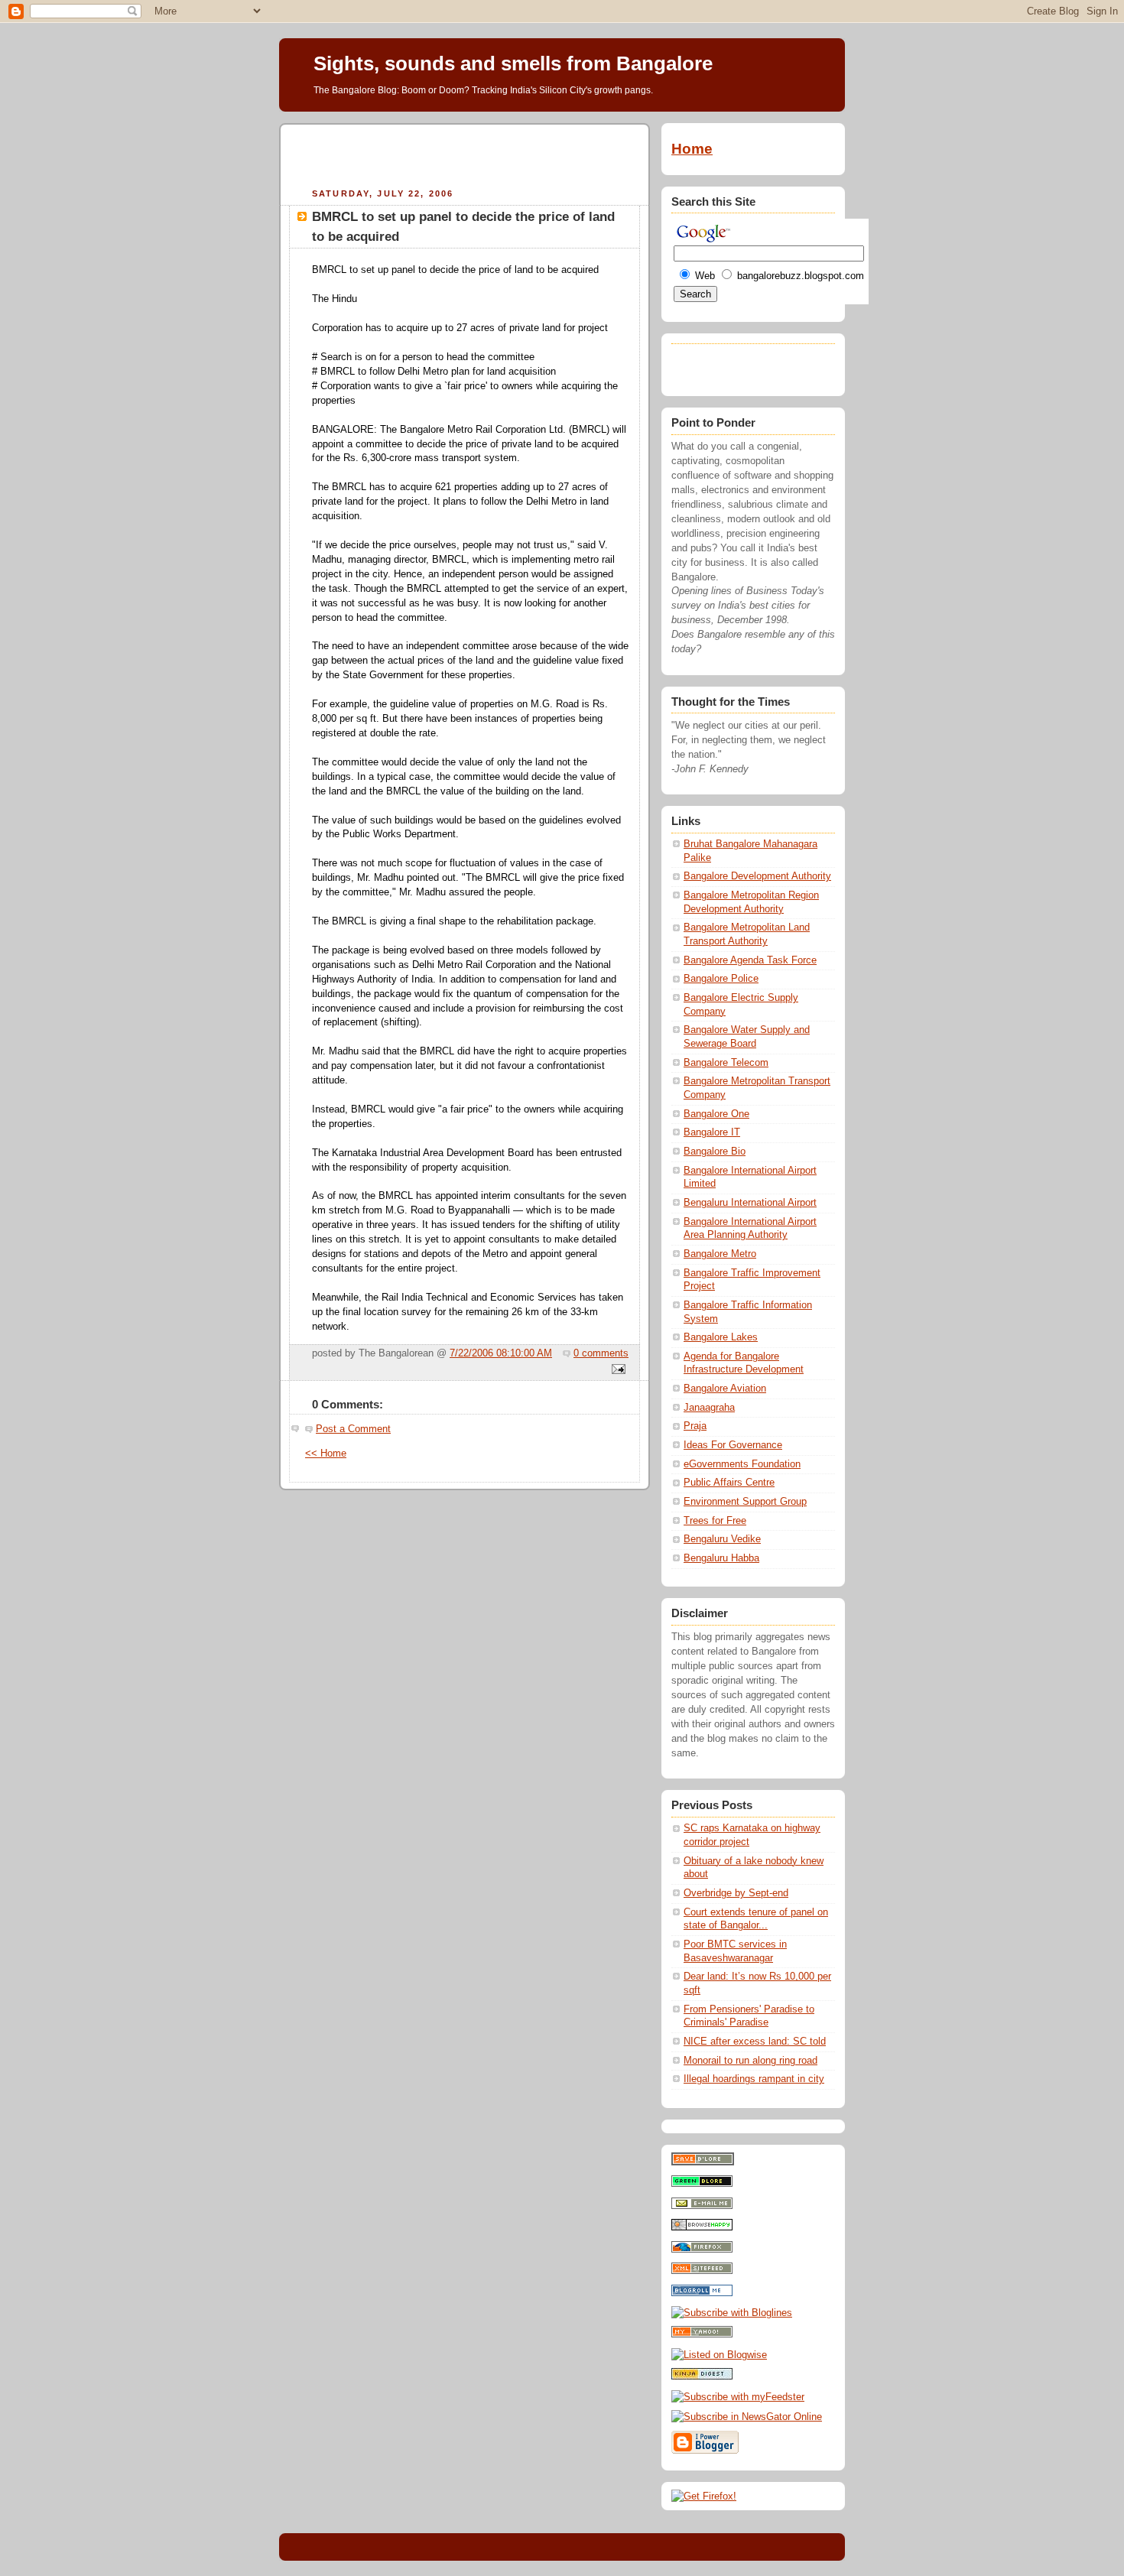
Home (692, 149)
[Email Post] (616, 1370)
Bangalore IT (712, 1132)
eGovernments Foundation (742, 1464)
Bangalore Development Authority (757, 876)
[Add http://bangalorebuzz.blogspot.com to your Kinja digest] (702, 2376)
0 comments (601, 1353)
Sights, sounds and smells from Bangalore (513, 63)
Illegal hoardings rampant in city (754, 2079)
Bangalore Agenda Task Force (750, 960)
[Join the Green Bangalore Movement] (702, 2184)
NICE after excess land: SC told (755, 2042)
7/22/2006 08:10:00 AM (501, 1353)
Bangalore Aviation (725, 1389)
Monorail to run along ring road (750, 2061)
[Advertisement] (465, 154)
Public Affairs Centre (729, 1483)
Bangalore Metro (720, 1254)
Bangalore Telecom (726, 1063)
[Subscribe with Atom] (702, 2271)
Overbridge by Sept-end (736, 1893)
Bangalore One (716, 1114)
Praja (695, 1426)
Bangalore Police (721, 979)
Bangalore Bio (715, 1152)
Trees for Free (715, 1521)
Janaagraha (709, 1408)
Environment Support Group (745, 1502)
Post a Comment (353, 1429)
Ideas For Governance (733, 1445)
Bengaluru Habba (721, 1558)
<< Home (326, 1454)
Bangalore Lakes (721, 1337)
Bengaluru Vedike (722, 1539)
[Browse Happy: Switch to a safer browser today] (702, 2227)
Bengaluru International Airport (750, 1203)
